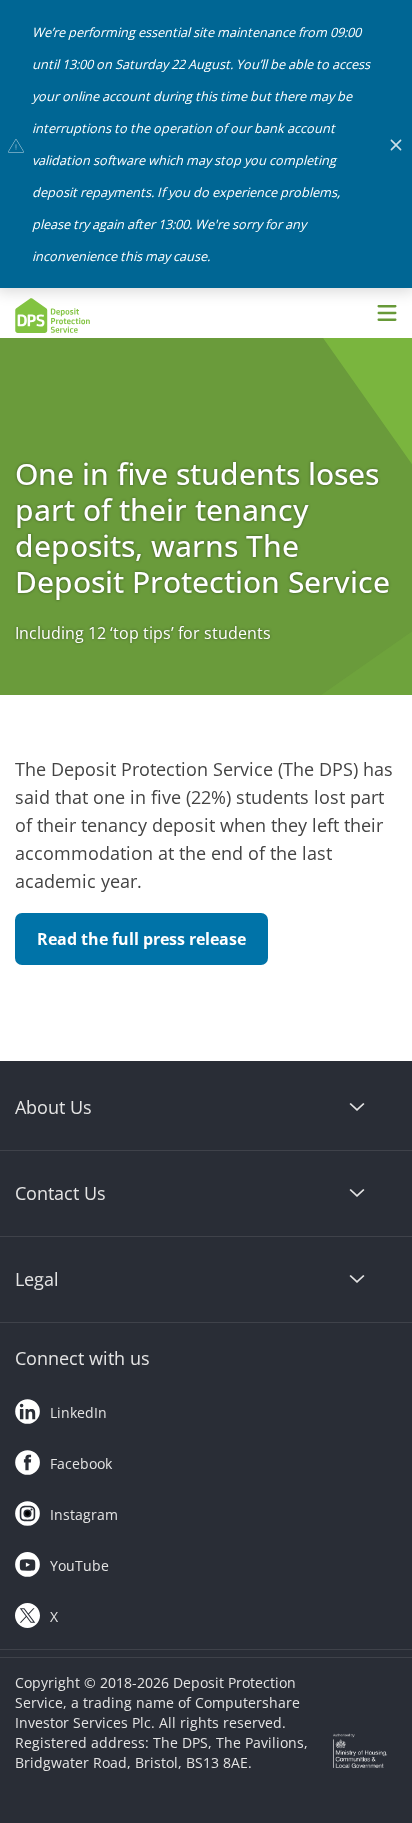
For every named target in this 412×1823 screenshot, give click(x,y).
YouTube (79, 1565)
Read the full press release (141, 939)
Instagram (84, 1514)
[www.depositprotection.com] (105, 315)
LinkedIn (78, 1412)
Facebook (81, 1463)
